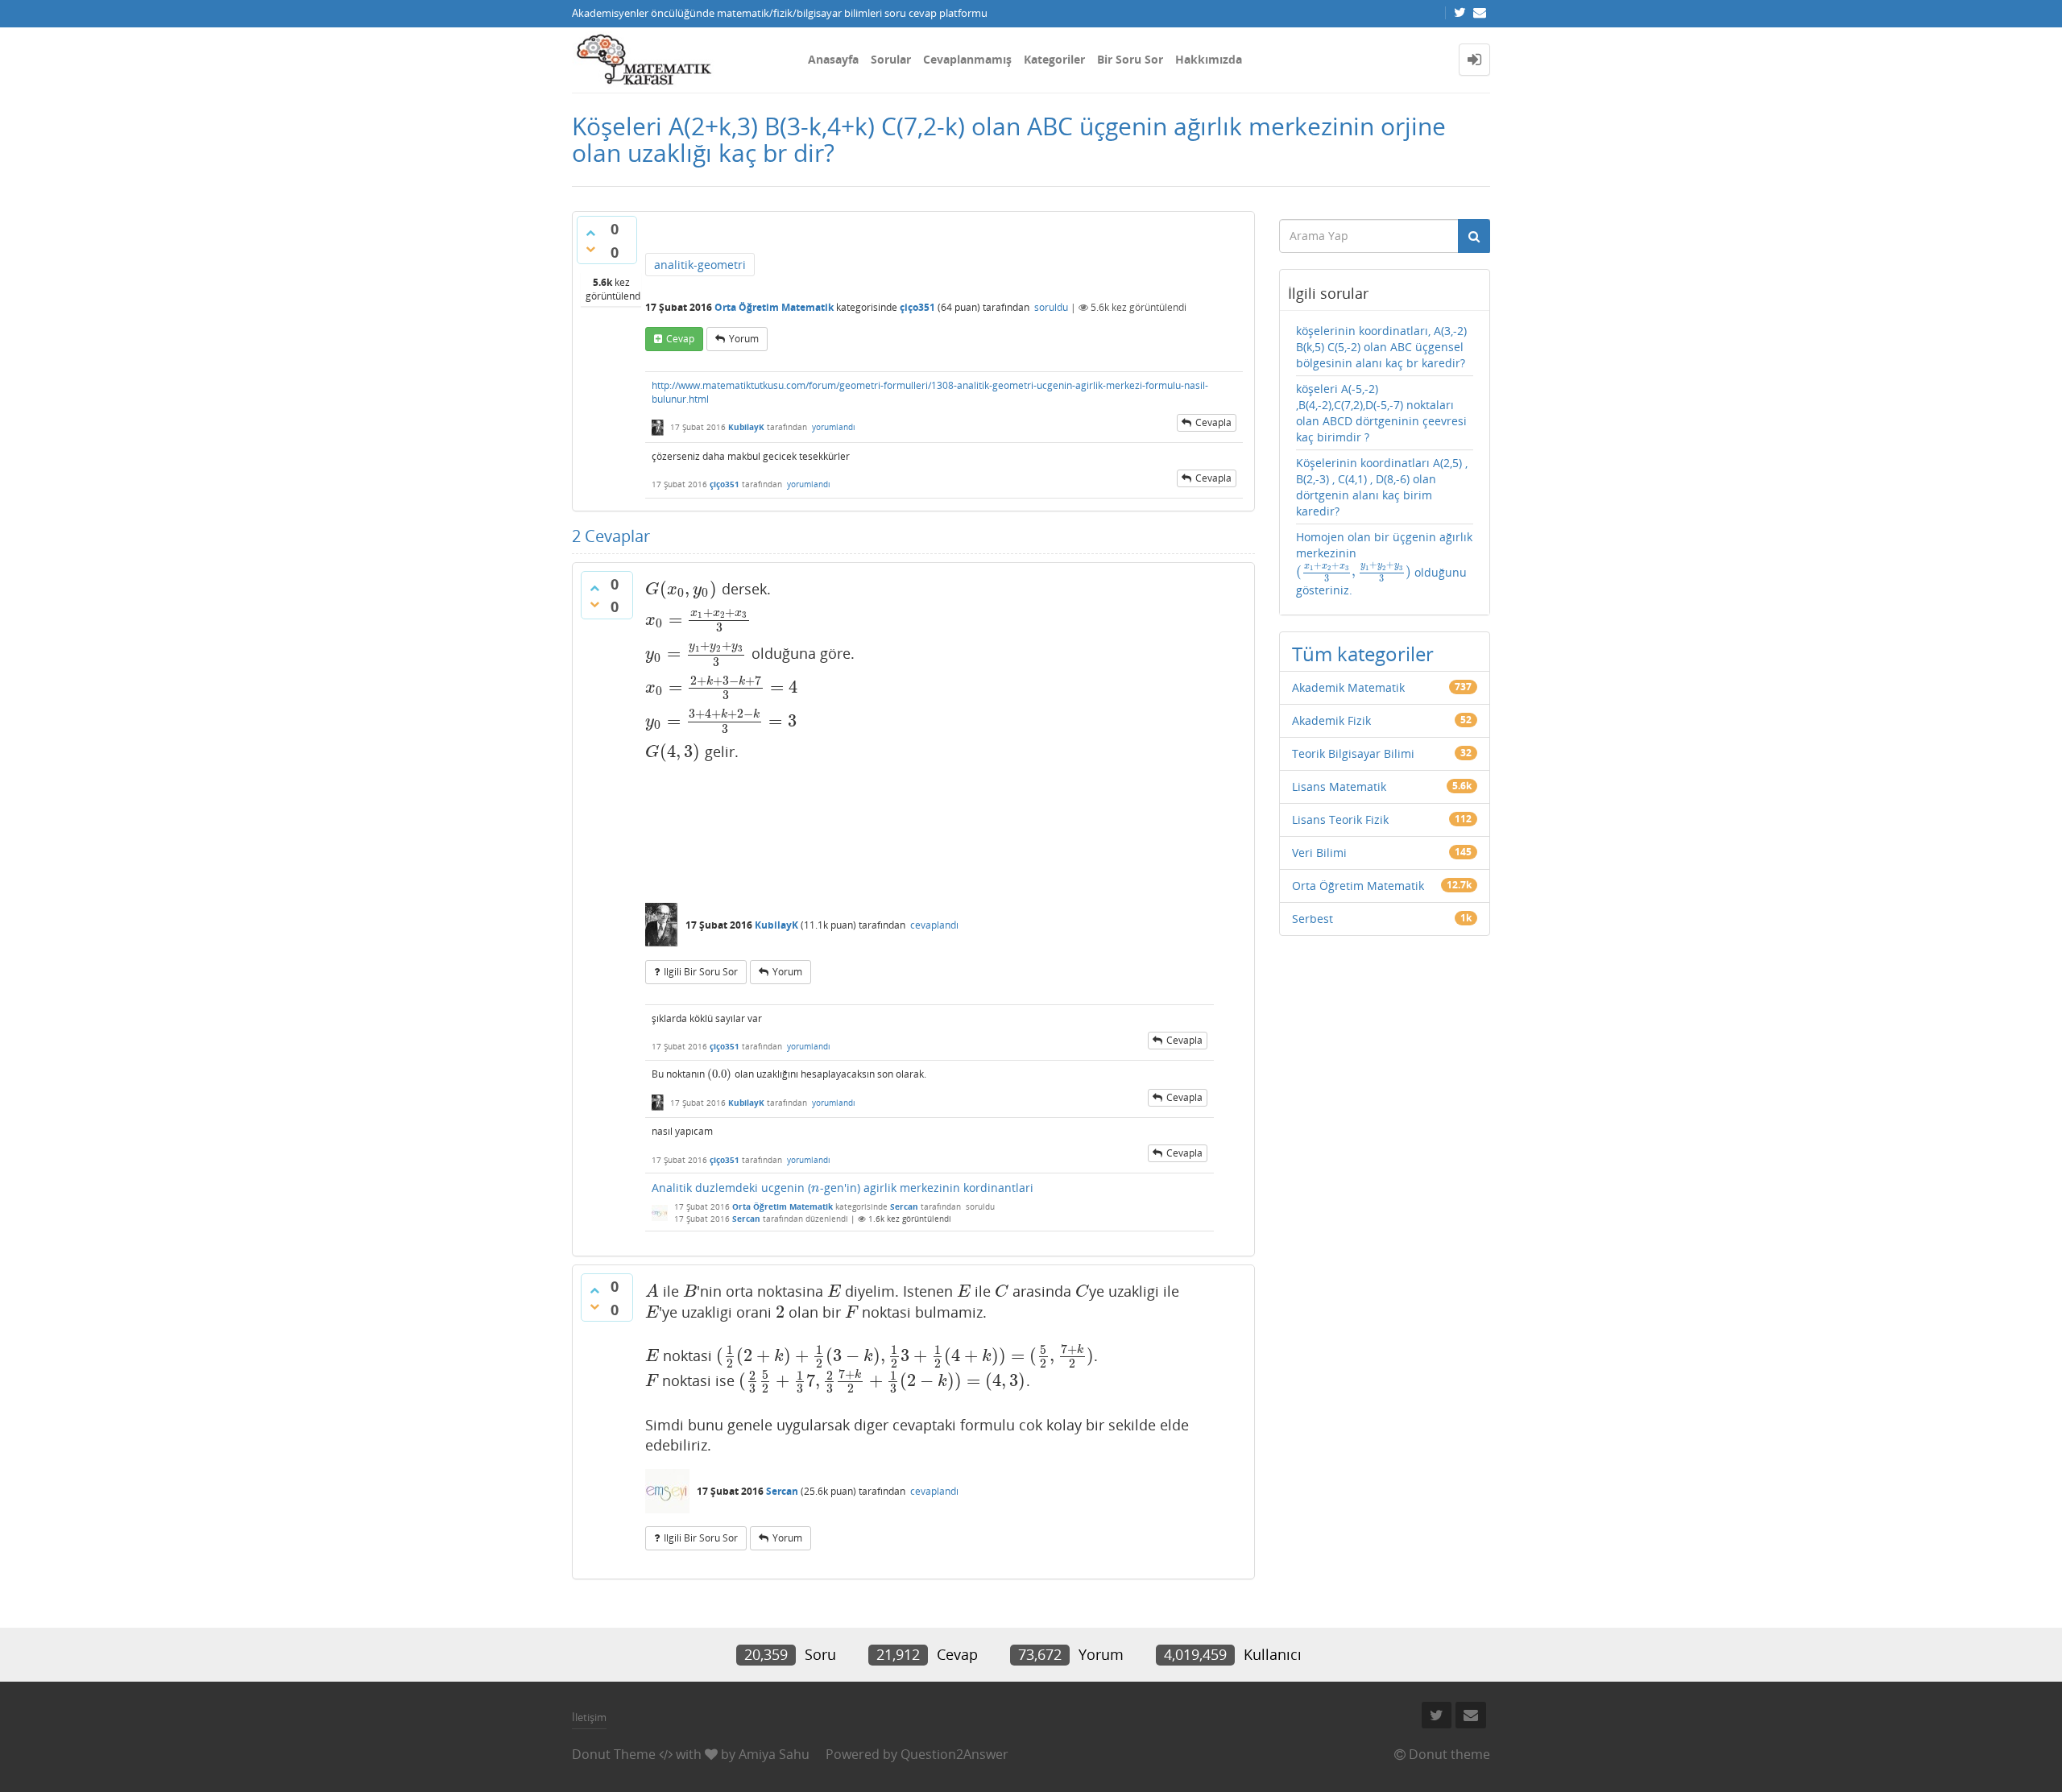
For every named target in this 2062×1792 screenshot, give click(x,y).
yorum (744, 339)
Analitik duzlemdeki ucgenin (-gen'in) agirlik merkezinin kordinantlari (843, 1188)
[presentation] (681, 589)
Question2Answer (954, 1754)
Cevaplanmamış (967, 59)
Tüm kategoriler (1363, 654)
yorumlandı (834, 427)
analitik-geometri (700, 265)
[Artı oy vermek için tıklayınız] (590, 233)
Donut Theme (614, 1754)
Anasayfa (833, 59)
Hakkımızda (1209, 59)
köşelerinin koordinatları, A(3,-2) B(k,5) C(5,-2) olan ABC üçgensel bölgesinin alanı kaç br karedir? (1381, 347)
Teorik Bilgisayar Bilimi (1353, 753)
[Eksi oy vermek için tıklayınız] (590, 249)
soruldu (1051, 307)
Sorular (891, 59)
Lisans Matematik (1339, 786)
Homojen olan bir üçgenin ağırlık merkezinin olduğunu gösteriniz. (1384, 564)
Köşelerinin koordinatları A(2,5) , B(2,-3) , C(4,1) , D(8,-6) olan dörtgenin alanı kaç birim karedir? (1382, 487)
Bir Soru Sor (1130, 59)
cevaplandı (934, 925)
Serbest (1313, 919)
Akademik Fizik (1331, 720)
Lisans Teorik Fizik (1340, 819)
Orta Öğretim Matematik (774, 307)
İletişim (589, 1717)
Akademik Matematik (1348, 687)
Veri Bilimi (1319, 853)
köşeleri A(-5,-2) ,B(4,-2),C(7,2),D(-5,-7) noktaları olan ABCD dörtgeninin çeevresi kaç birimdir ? (1381, 413)
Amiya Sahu (774, 1754)
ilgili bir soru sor (701, 972)
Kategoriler (1054, 59)
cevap (680, 339)
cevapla (1213, 422)
